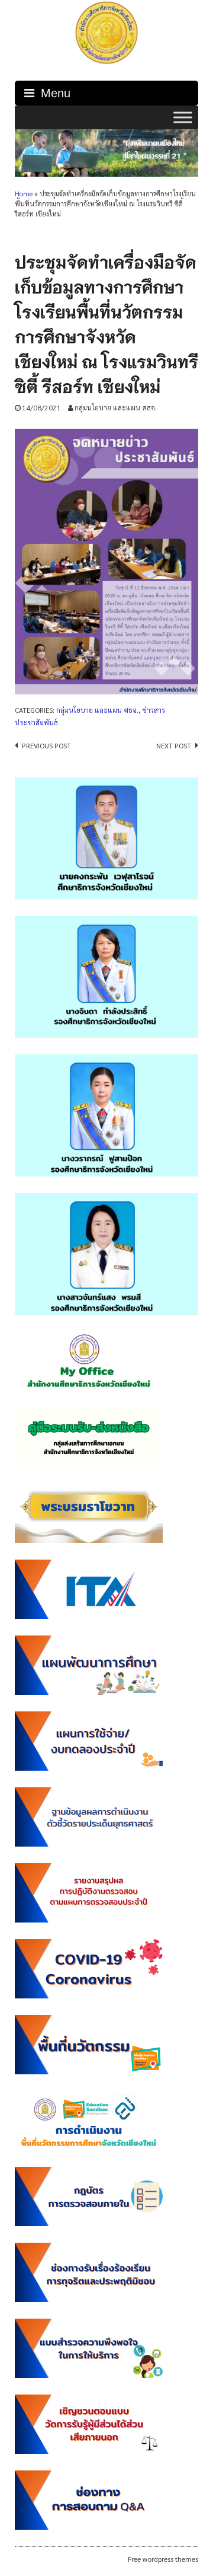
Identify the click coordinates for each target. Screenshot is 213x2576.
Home (24, 194)
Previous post (46, 745)
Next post (174, 745)
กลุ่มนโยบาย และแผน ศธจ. (116, 407)
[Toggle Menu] (183, 117)
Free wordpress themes (163, 2559)
